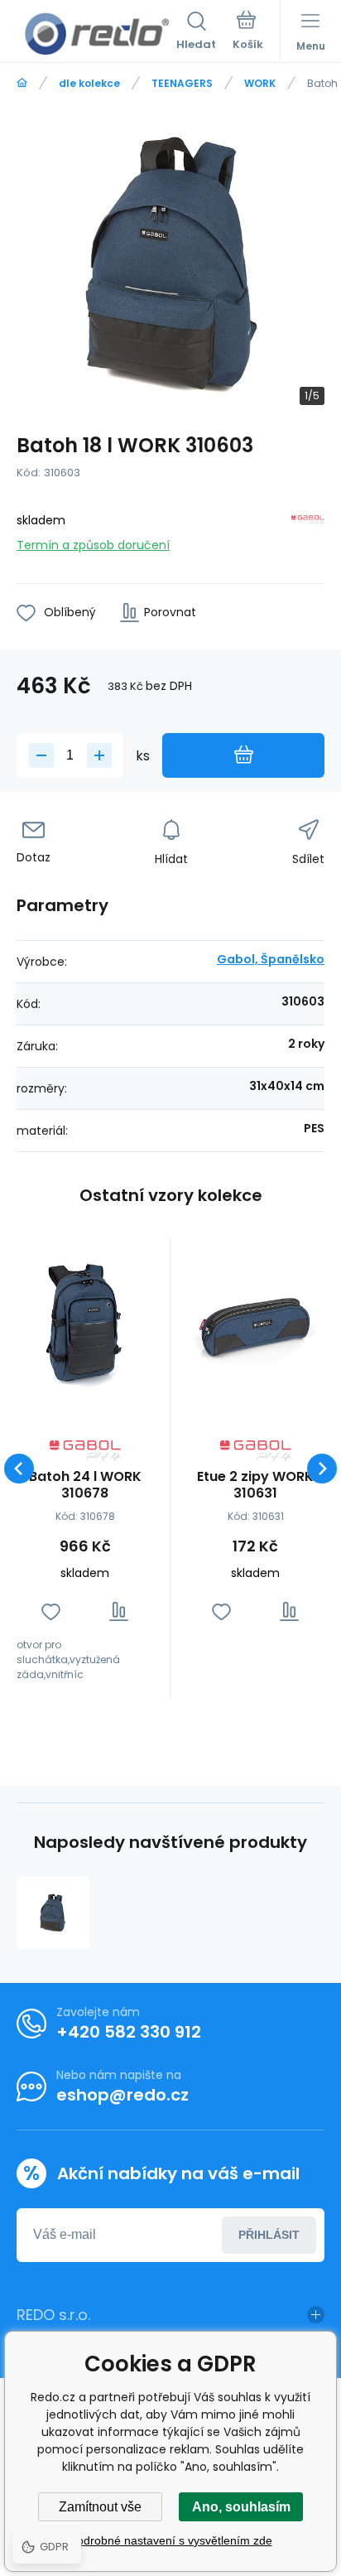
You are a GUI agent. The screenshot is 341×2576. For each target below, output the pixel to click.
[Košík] (248, 32)
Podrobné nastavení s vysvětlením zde (171, 2540)
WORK (260, 83)
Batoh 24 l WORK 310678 (85, 1485)
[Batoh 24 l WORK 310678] (85, 1322)
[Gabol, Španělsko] (308, 530)
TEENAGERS (182, 83)
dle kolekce (89, 83)
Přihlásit (269, 2235)
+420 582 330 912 (129, 2032)
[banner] (96, 34)
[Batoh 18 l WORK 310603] (53, 1913)
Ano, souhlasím (241, 2507)
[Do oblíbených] (51, 1611)
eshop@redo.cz (122, 2095)
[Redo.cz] (22, 83)
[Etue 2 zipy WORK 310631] (255, 1322)
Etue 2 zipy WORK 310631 (255, 1485)
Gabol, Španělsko (271, 959)
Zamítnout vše (100, 2507)
